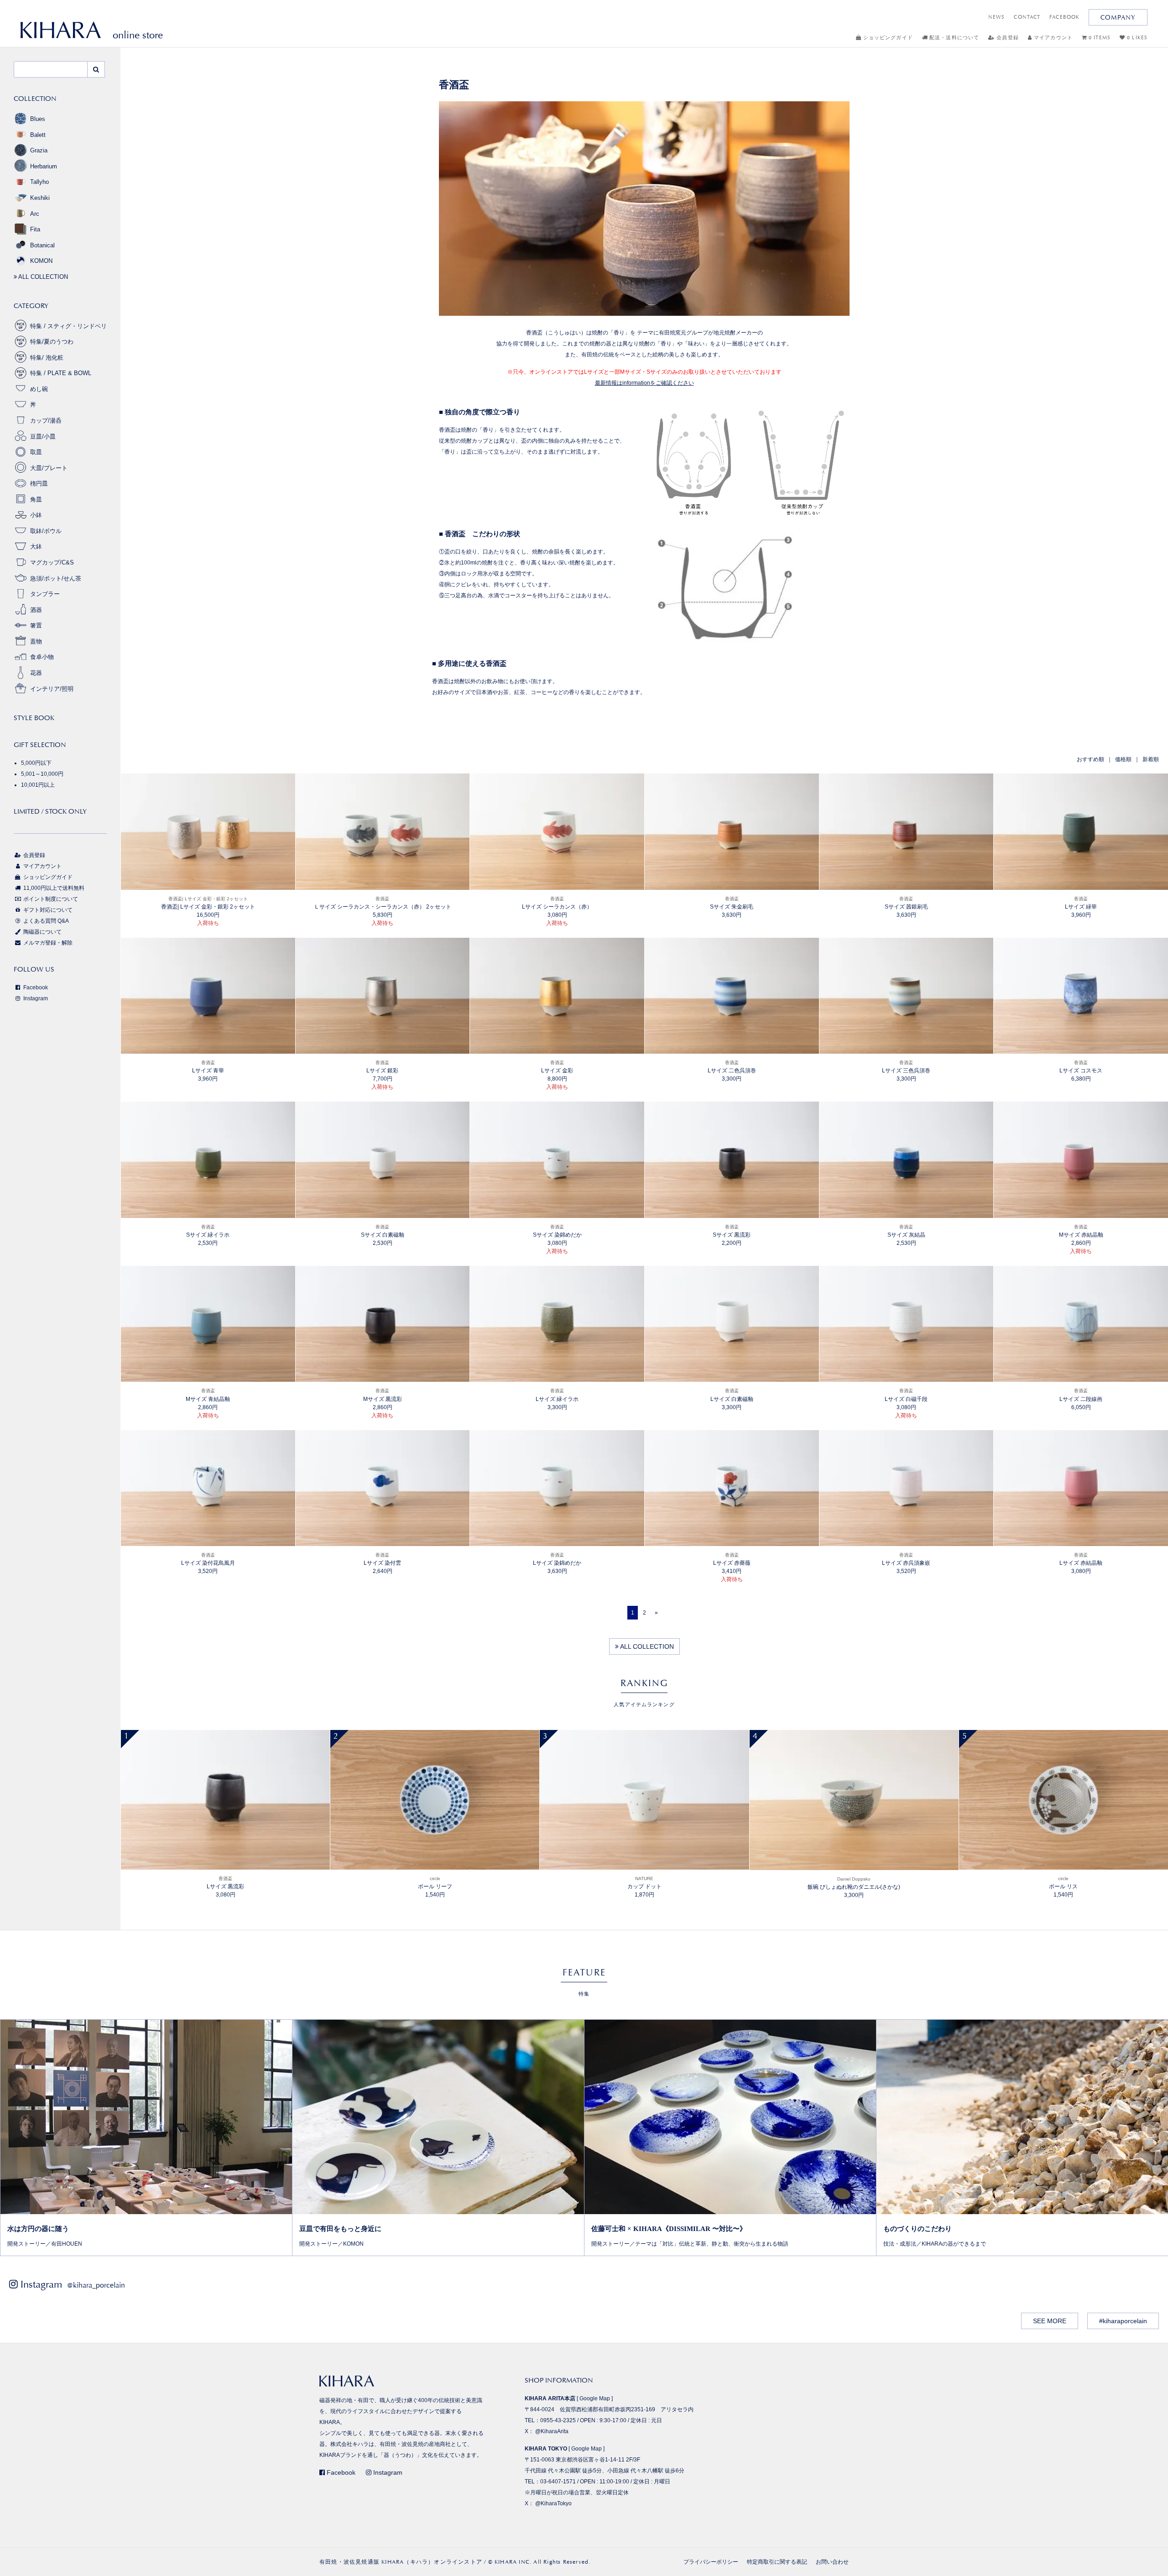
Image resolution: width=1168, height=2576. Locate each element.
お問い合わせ (832, 2562)
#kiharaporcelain (1123, 2321)
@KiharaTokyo (553, 2503)
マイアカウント (1052, 38)
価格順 (1123, 759)
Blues (38, 119)
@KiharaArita (552, 2431)
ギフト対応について (47, 910)
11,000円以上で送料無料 (53, 888)
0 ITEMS (1099, 38)
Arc (35, 214)
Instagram (35, 998)
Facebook (35, 988)
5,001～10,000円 (42, 774)
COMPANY (1118, 17)
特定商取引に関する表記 (777, 2562)
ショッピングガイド (887, 38)
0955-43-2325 (558, 2420)
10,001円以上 (38, 785)
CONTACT (1027, 17)
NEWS (996, 17)
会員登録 (1007, 38)
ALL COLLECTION (646, 1646)
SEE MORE (1050, 2321)
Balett (38, 135)
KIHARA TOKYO (546, 2449)
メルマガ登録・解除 (47, 943)
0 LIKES (1136, 38)
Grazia (39, 150)
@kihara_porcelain (96, 2285)
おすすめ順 (1090, 759)
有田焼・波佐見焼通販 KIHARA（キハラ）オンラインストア (401, 2562)
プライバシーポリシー (711, 2562)
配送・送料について (953, 38)
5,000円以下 (36, 763)
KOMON (41, 261)
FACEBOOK (1064, 17)
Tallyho (39, 182)
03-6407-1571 (558, 2482)
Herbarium (44, 166)
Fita (35, 229)
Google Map (595, 2398)
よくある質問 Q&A (45, 921)
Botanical (42, 245)
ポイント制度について (50, 899)
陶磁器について (42, 932)
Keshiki (40, 198)
